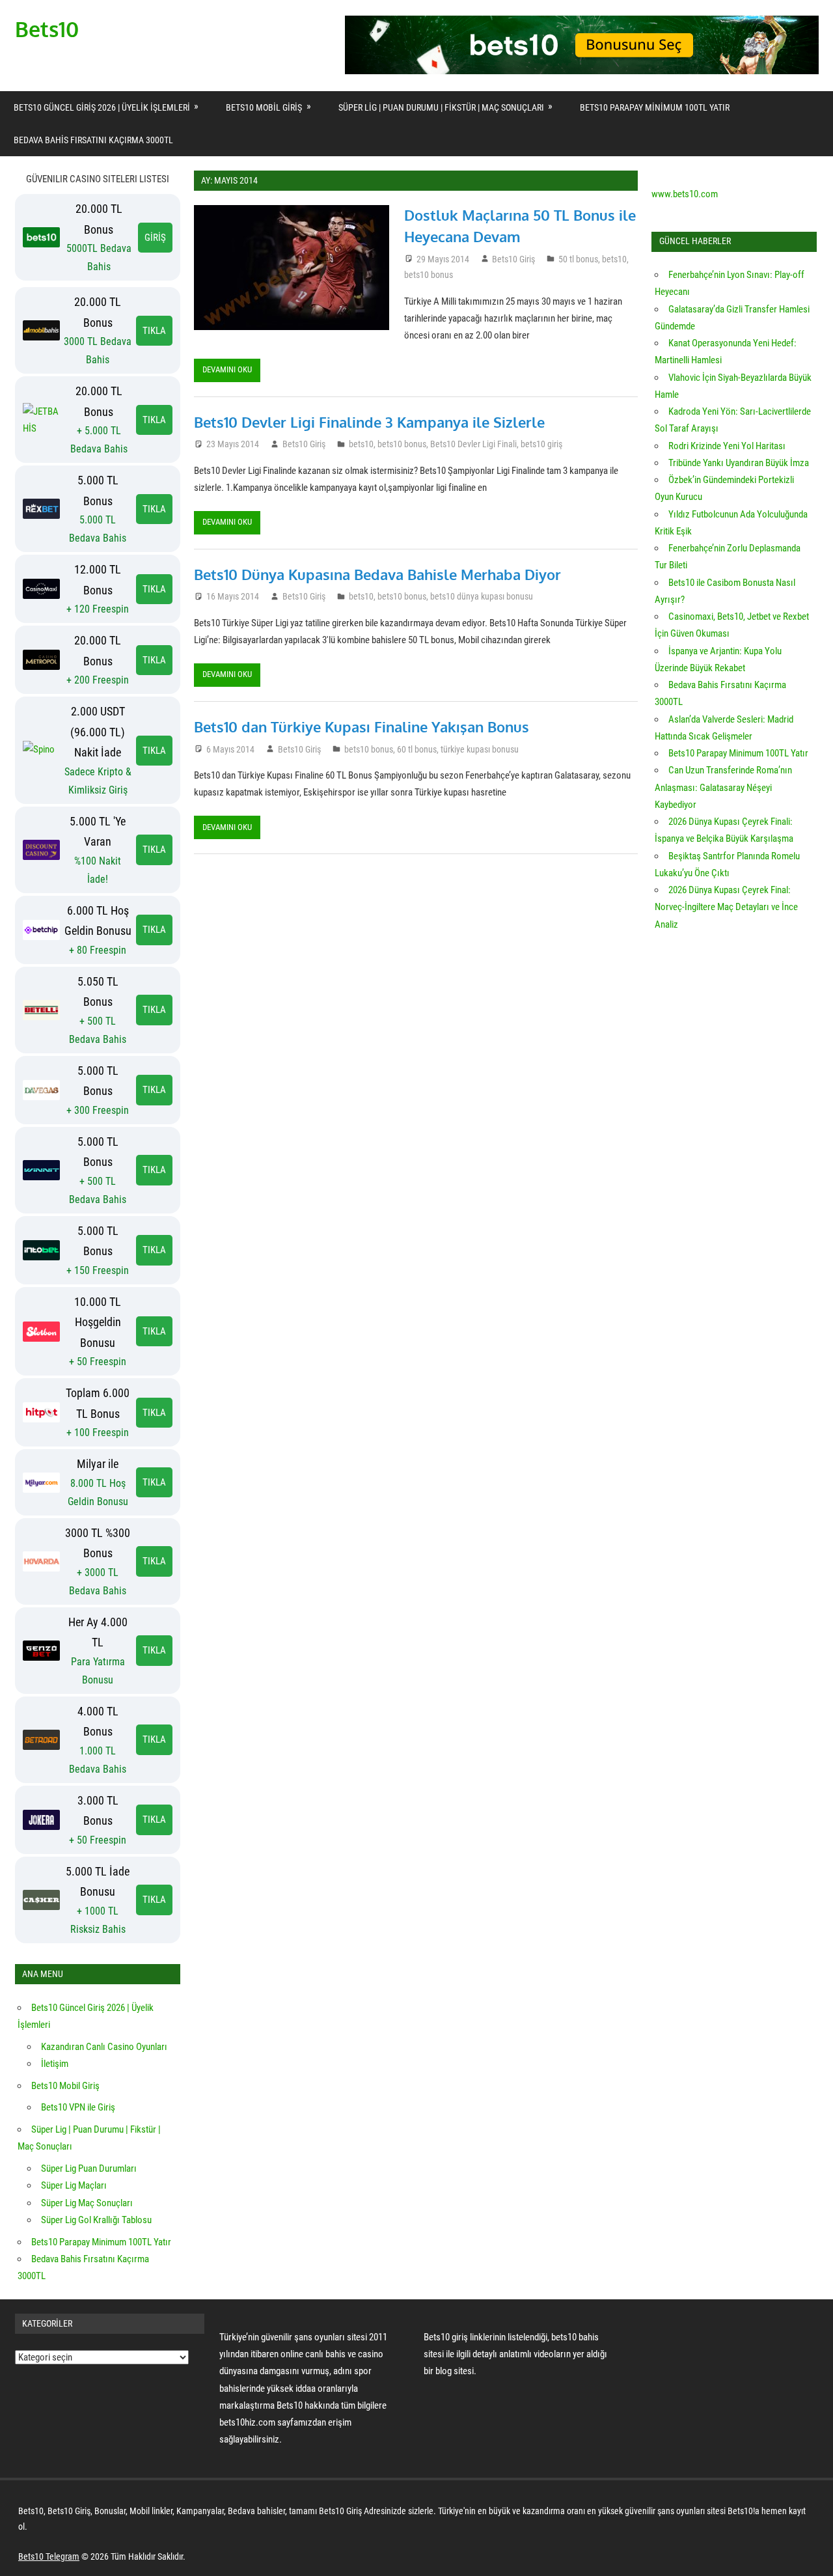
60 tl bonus (417, 749)
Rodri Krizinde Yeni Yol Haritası (727, 446)
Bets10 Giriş (513, 259)
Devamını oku (227, 369)
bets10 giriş (541, 444)
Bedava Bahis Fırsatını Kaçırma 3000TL (93, 140)
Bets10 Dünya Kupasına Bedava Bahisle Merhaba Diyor (377, 574)
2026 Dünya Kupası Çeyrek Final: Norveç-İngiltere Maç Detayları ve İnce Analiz (726, 907)
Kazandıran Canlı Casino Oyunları (104, 2047)
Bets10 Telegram (49, 2556)
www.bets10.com (685, 194)
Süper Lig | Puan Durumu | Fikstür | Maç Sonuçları (441, 107)
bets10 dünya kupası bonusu (482, 596)
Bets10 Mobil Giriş (264, 107)
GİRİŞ (155, 238)
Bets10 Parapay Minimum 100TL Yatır (655, 107)
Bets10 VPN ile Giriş (78, 2107)
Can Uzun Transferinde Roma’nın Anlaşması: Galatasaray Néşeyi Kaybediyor (723, 787)
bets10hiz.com (247, 2422)
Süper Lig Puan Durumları (89, 2168)
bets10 (614, 259)
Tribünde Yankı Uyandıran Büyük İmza (739, 463)
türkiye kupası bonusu (480, 749)
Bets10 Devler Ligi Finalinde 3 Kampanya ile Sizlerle (369, 422)
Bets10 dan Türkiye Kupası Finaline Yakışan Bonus (362, 727)
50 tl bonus (578, 259)
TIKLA (154, 331)
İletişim (55, 2064)
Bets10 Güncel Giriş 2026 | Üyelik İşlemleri (102, 107)
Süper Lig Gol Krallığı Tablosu (96, 2220)
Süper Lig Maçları (74, 2185)
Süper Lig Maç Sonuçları (87, 2203)
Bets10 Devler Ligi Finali (473, 444)
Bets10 (47, 29)
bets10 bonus (429, 275)
